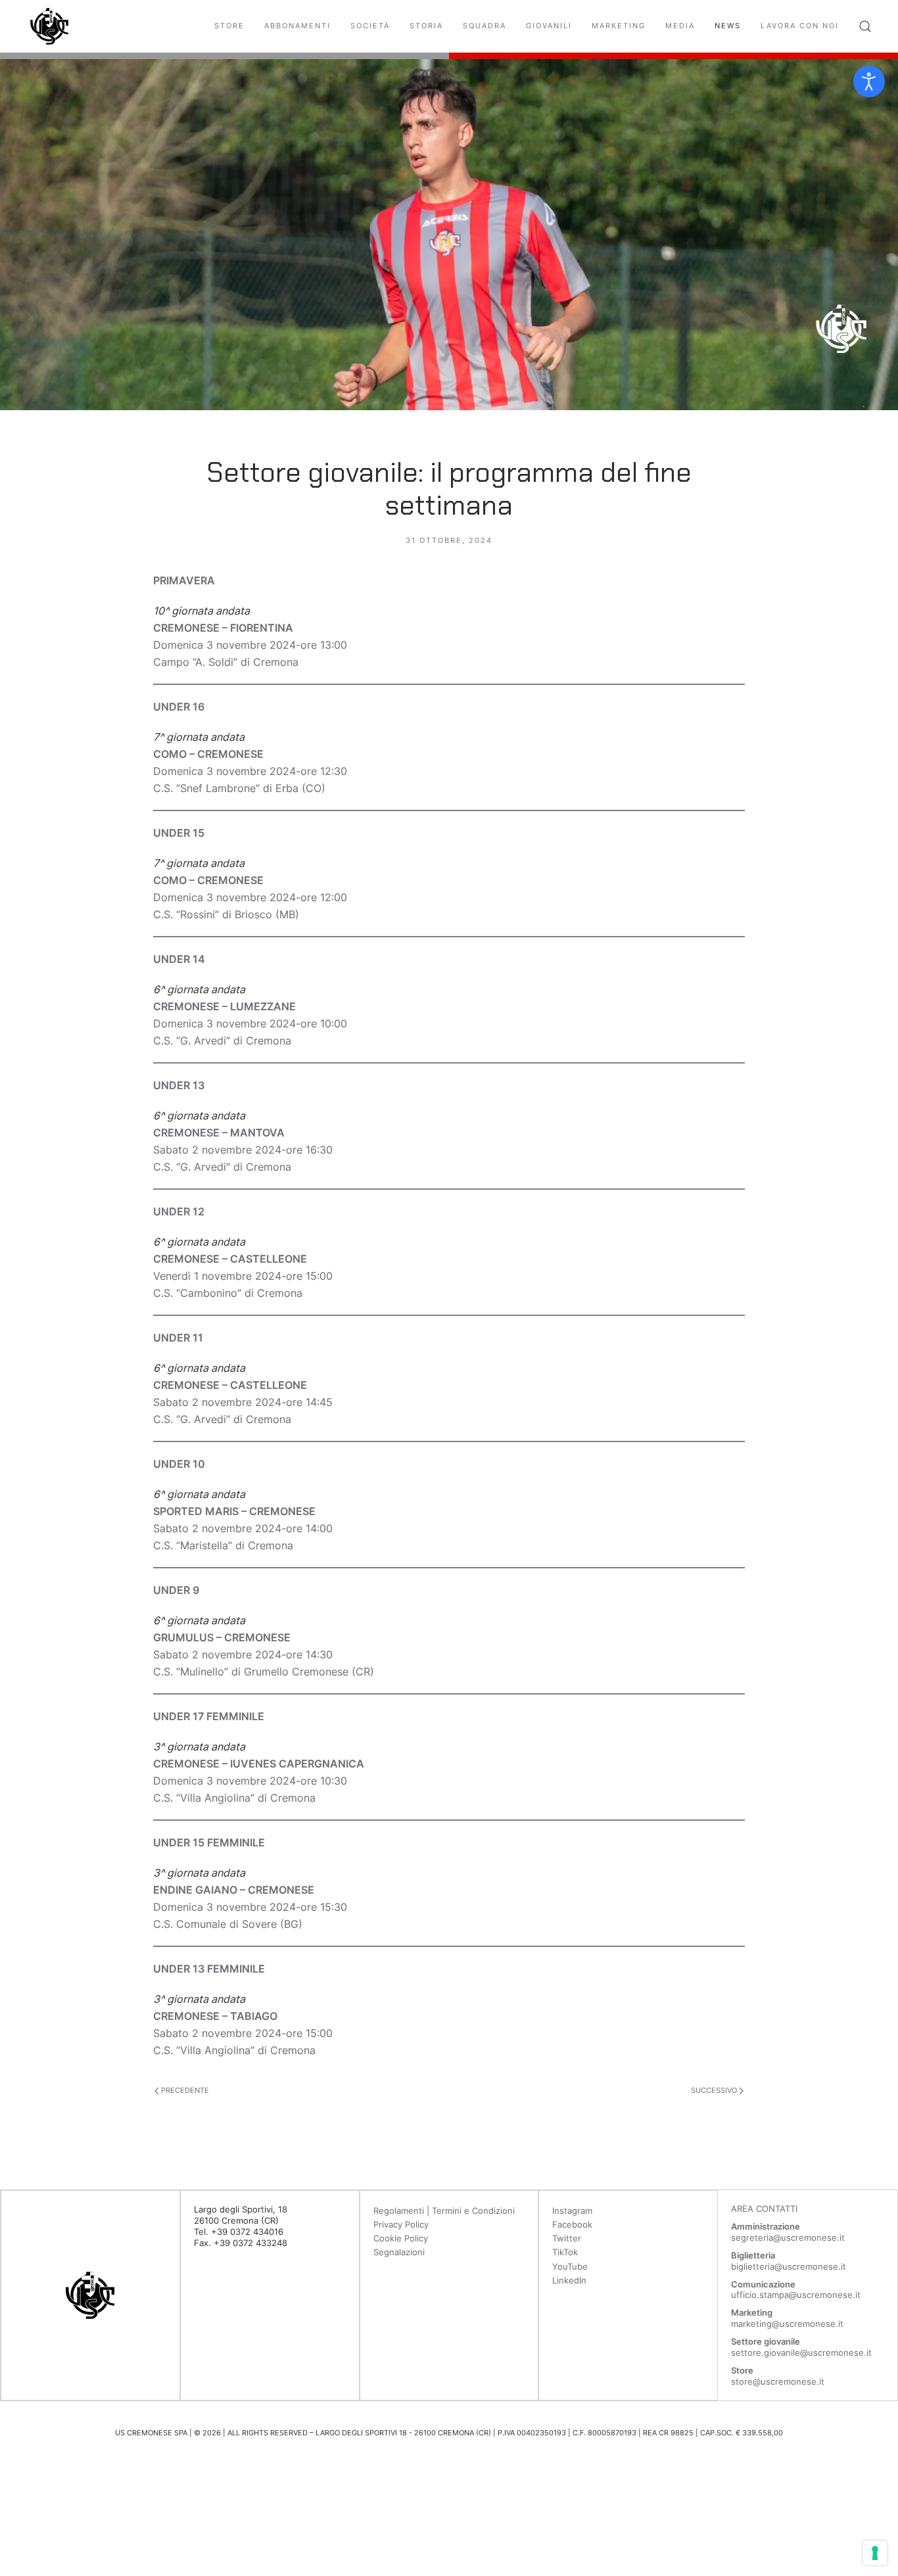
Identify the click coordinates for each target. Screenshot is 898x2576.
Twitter (567, 2238)
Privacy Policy (401, 2224)
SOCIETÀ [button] (370, 26)
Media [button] (680, 26)
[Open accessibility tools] (869, 82)
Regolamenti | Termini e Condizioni (444, 2211)
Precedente (184, 2090)
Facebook (572, 2224)
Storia (426, 26)
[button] (865, 26)
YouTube (570, 2266)
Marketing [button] (619, 26)
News (728, 26)
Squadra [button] (484, 26)
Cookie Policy (401, 2238)
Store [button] (229, 26)
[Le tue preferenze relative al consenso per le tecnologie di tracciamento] (875, 2553)
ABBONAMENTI (297, 26)
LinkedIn (569, 2280)
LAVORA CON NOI (800, 26)
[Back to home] (49, 26)
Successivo (715, 2090)
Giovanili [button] (549, 26)
